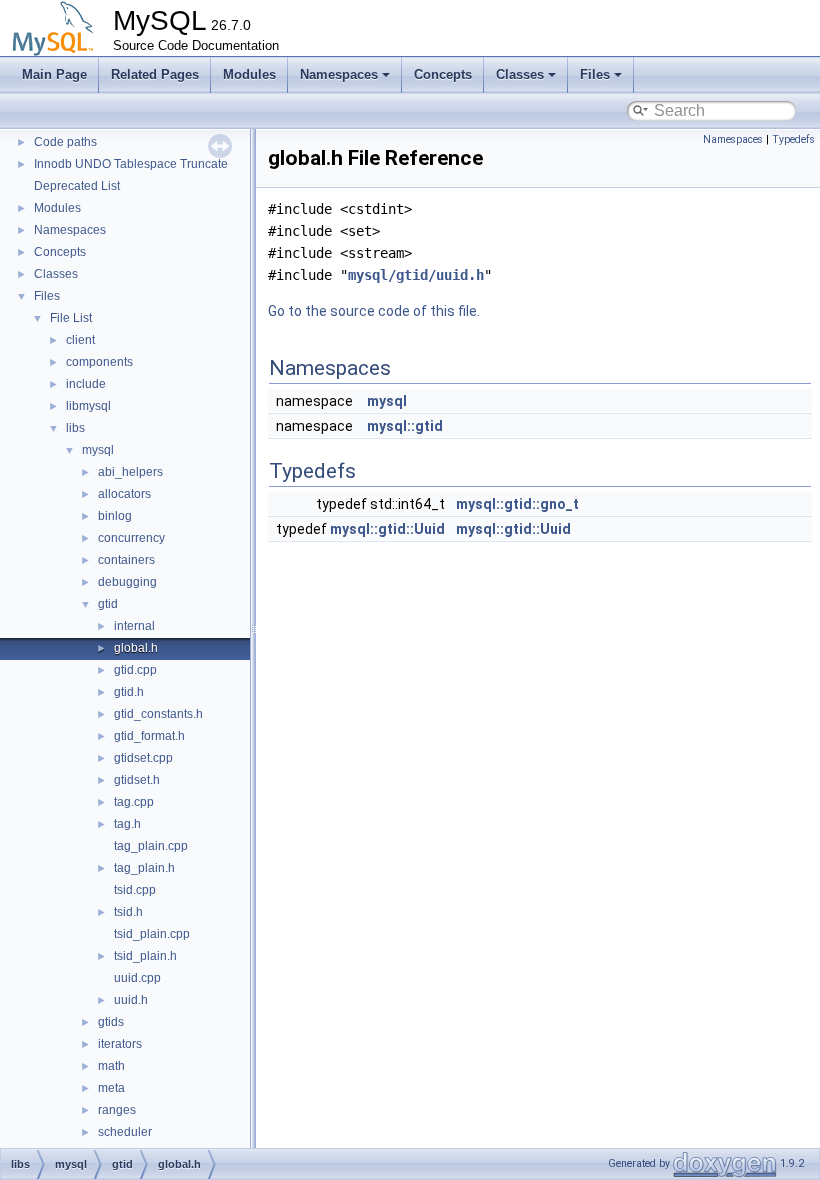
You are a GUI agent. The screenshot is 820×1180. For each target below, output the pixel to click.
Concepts (443, 74)
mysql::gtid (405, 426)
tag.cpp (134, 802)
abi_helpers (130, 472)
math (111, 1066)
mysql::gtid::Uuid (387, 529)
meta (111, 1088)
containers (126, 560)
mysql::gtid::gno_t (517, 504)
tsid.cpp (135, 890)
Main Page (54, 74)
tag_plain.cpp (151, 846)
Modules (249, 74)
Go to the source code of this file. (374, 311)
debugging (127, 582)
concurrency (131, 538)
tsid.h (128, 912)
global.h (136, 648)
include (86, 384)
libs (75, 428)
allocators (124, 494)
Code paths (65, 142)
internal (134, 626)
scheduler (125, 1132)
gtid (108, 604)
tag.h (127, 824)
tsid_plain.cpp (152, 934)
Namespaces (339, 74)
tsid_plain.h (145, 956)
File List (71, 318)
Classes (520, 74)
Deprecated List (77, 186)
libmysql (88, 406)
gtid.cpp (135, 670)
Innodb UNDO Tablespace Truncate (131, 164)
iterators (120, 1044)
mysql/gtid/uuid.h (416, 275)
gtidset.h (137, 780)
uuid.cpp (137, 978)
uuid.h (131, 1000)
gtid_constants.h (158, 714)
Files (595, 74)
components (99, 362)
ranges (117, 1110)
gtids (111, 1022)
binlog (115, 516)
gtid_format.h (149, 736)
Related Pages (155, 74)
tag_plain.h (144, 868)
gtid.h (129, 692)
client (80, 340)
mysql (98, 450)
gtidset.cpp (143, 758)
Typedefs (793, 139)
